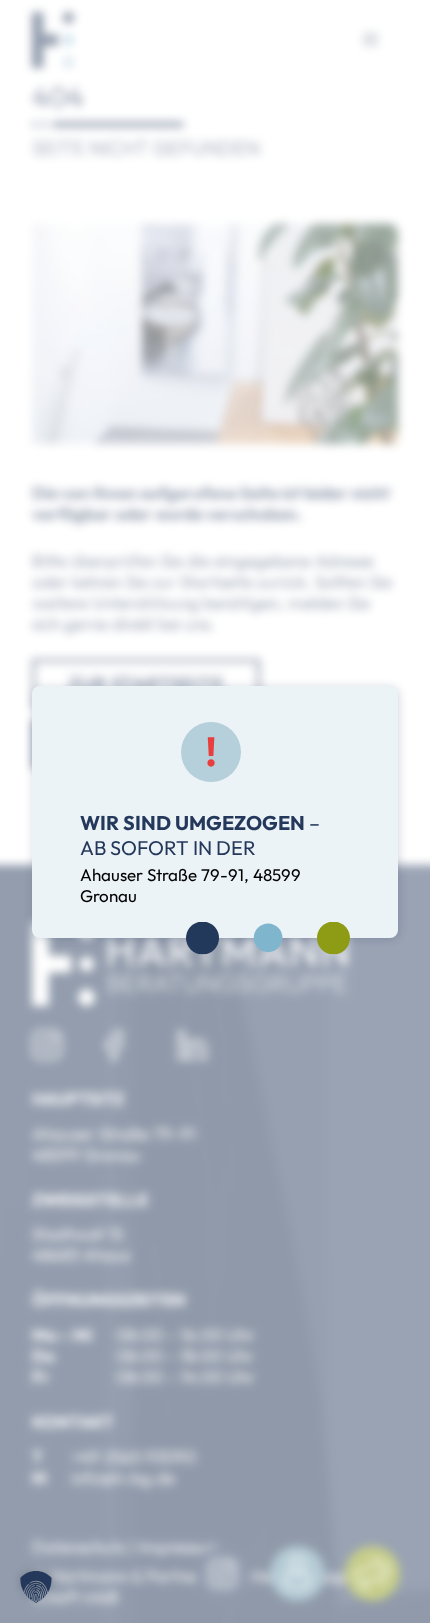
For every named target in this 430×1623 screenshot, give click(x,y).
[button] (36, 1587)
